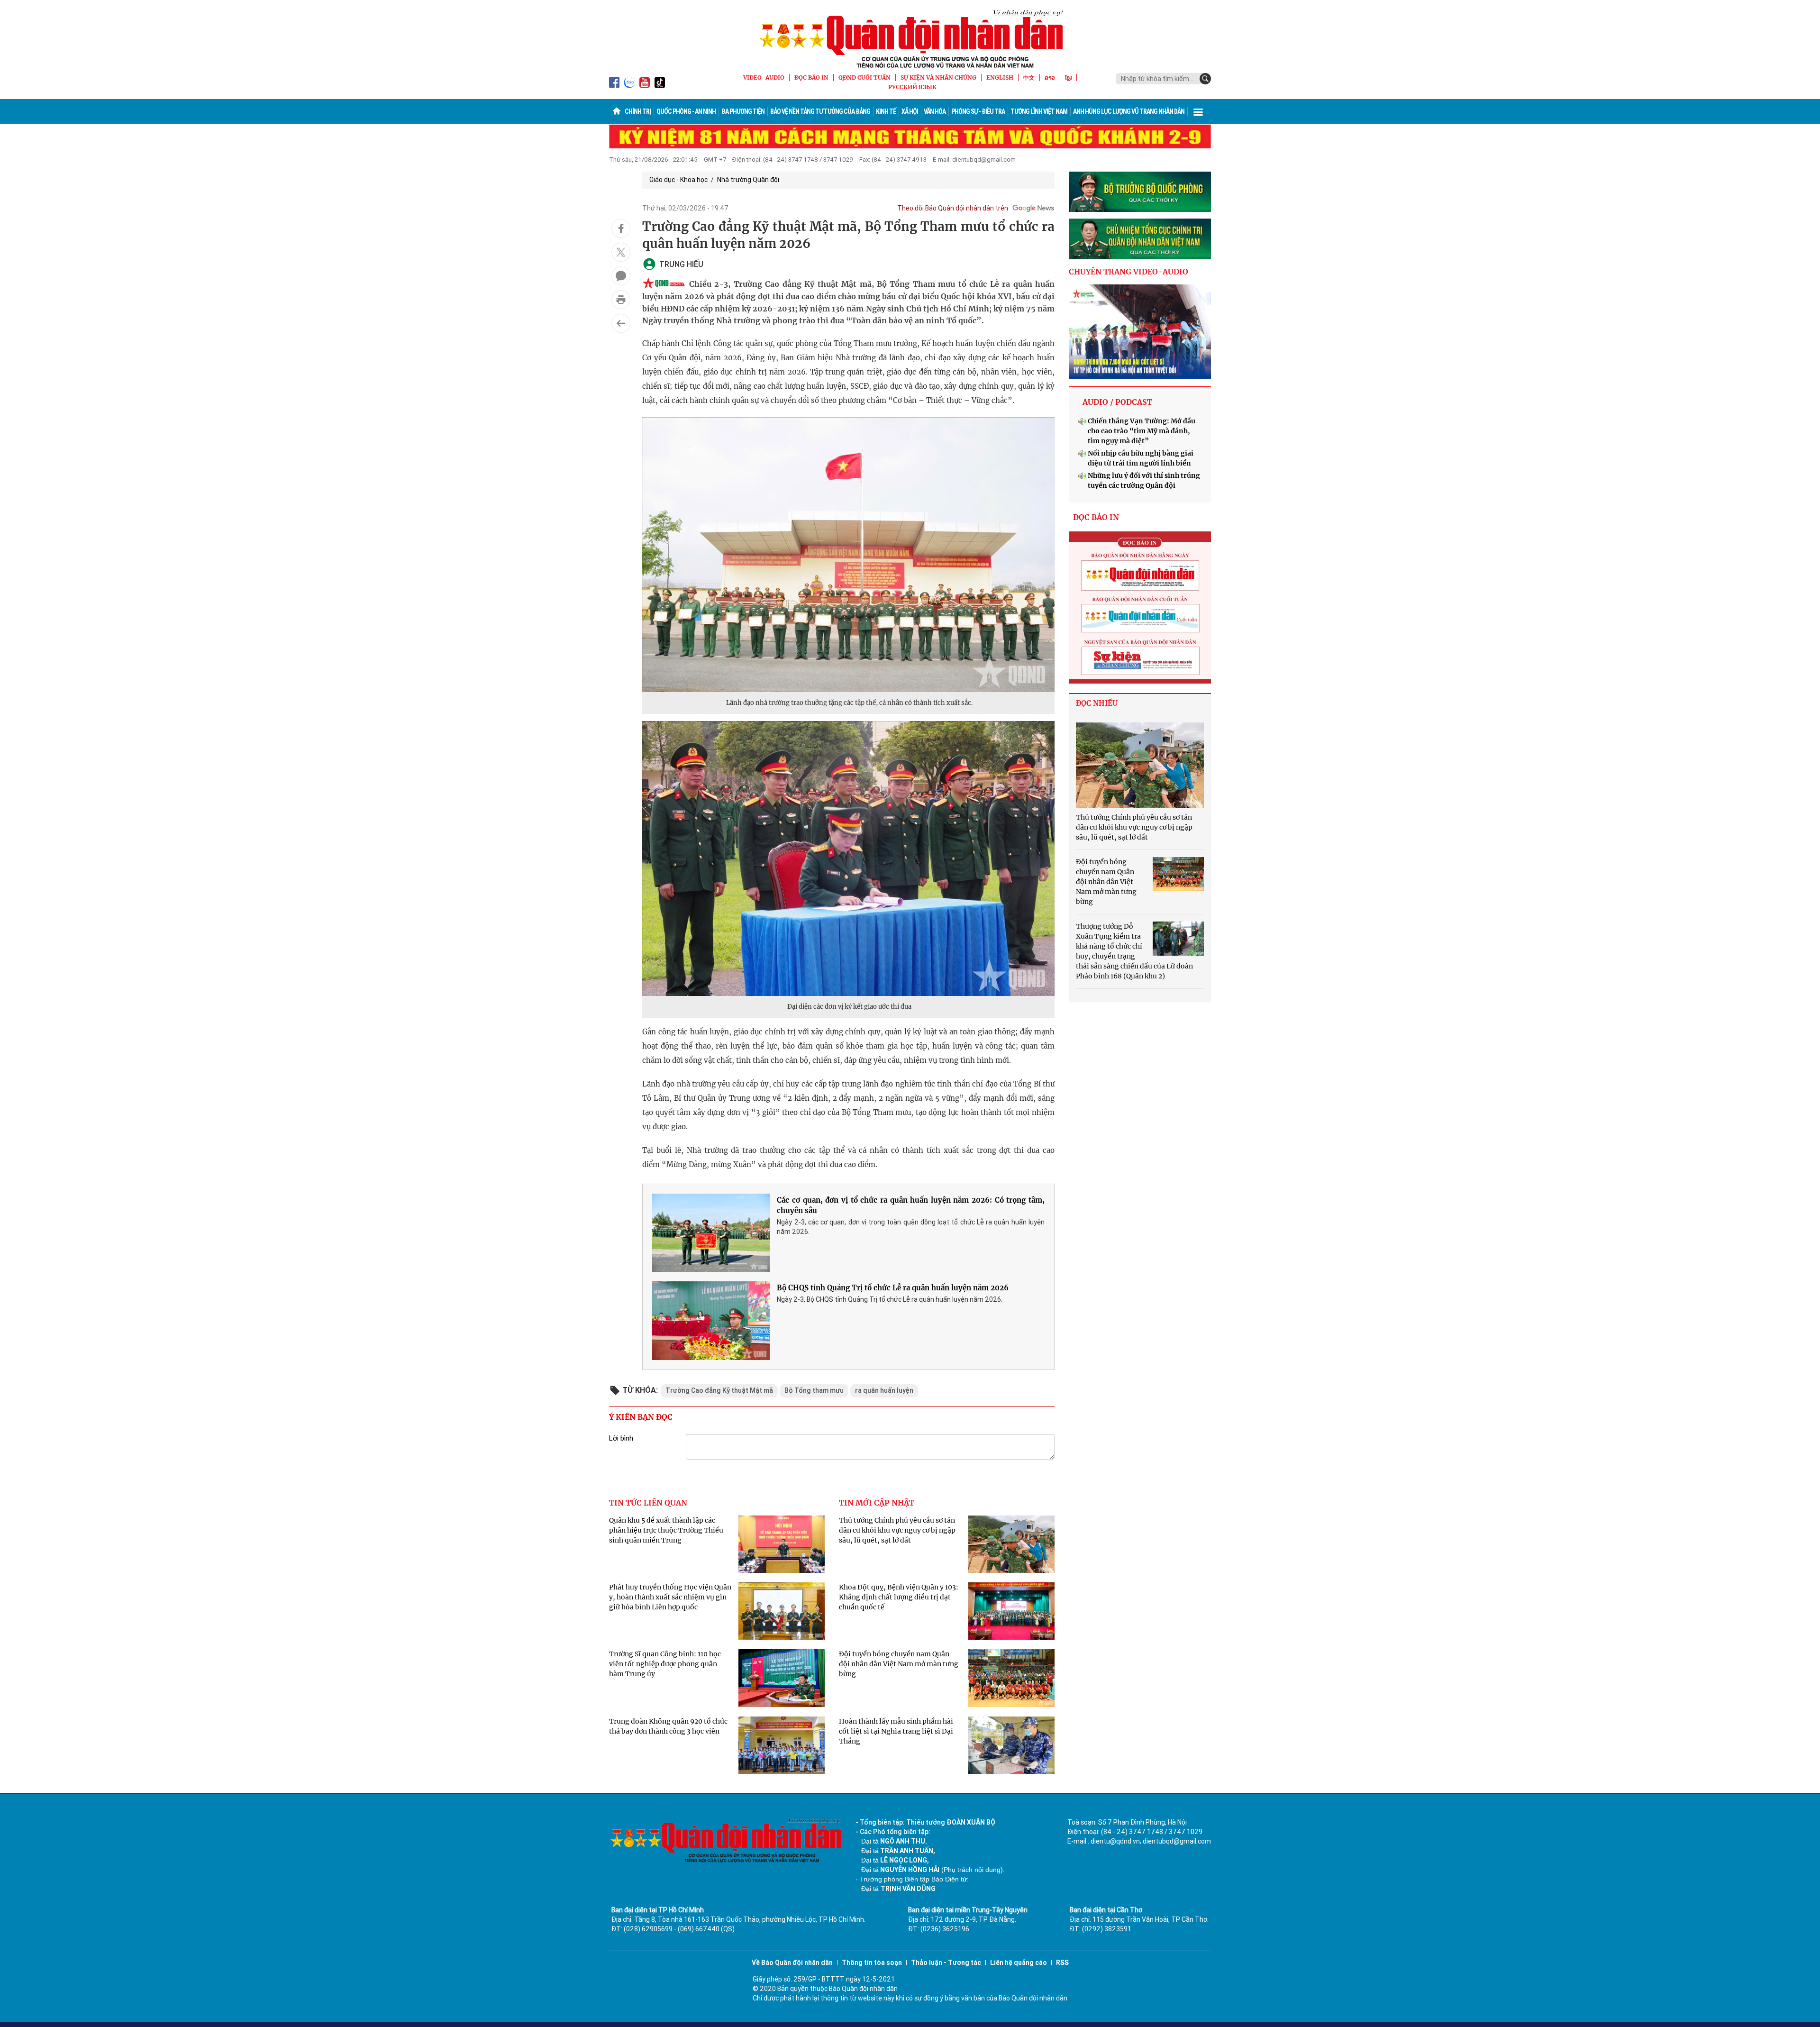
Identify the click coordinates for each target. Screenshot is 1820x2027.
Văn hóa (935, 111)
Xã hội (910, 111)
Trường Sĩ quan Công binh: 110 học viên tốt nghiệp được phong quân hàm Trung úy (665, 1664)
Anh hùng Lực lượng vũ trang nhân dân (1129, 111)
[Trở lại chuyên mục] (621, 323)
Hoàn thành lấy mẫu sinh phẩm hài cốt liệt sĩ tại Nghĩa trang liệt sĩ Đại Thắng (896, 1731)
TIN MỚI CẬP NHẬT (877, 1503)
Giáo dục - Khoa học (678, 180)
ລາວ (1050, 78)
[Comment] (621, 276)
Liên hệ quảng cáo (1019, 1963)
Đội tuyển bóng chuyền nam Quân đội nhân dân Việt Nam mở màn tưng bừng (899, 1664)
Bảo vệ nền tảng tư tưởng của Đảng (820, 111)
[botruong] (1140, 192)
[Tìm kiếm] (1205, 79)
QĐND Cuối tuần (864, 78)
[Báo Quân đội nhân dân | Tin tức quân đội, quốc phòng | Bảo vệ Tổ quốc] (910, 39)
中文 (1029, 78)
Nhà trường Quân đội (748, 180)
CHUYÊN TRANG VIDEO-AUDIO (1128, 272)
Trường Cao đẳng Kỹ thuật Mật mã (719, 1390)
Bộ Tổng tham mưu (814, 1390)
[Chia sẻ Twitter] (621, 252)
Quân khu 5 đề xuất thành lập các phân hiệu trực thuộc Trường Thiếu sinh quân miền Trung (666, 1530)
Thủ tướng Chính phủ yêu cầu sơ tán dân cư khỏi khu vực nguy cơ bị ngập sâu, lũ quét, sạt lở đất (897, 1530)
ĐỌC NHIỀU (1097, 703)
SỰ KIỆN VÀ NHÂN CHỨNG (938, 78)
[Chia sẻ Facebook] (621, 228)
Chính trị (638, 111)
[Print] (621, 300)
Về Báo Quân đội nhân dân (792, 1963)
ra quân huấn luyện (884, 1390)
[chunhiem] (1140, 239)
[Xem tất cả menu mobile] (1198, 111)
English (1000, 78)
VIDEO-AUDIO (764, 78)
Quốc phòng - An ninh (686, 111)
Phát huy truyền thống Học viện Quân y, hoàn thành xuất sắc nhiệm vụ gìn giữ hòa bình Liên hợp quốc (670, 1597)
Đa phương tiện (743, 111)
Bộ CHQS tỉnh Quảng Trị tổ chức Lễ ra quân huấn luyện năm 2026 (893, 1288)
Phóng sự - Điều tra (978, 111)
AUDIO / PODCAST (1117, 402)
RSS (1062, 1963)
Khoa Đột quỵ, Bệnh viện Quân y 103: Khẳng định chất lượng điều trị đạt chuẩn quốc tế (899, 1597)
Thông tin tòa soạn (872, 1963)
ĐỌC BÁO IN (811, 78)
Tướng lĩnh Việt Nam (1039, 111)
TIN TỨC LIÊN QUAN (648, 1503)
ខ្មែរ (1068, 78)
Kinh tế (886, 111)
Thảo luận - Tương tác (946, 1963)
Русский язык (912, 87)
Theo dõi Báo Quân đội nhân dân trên (953, 208)
